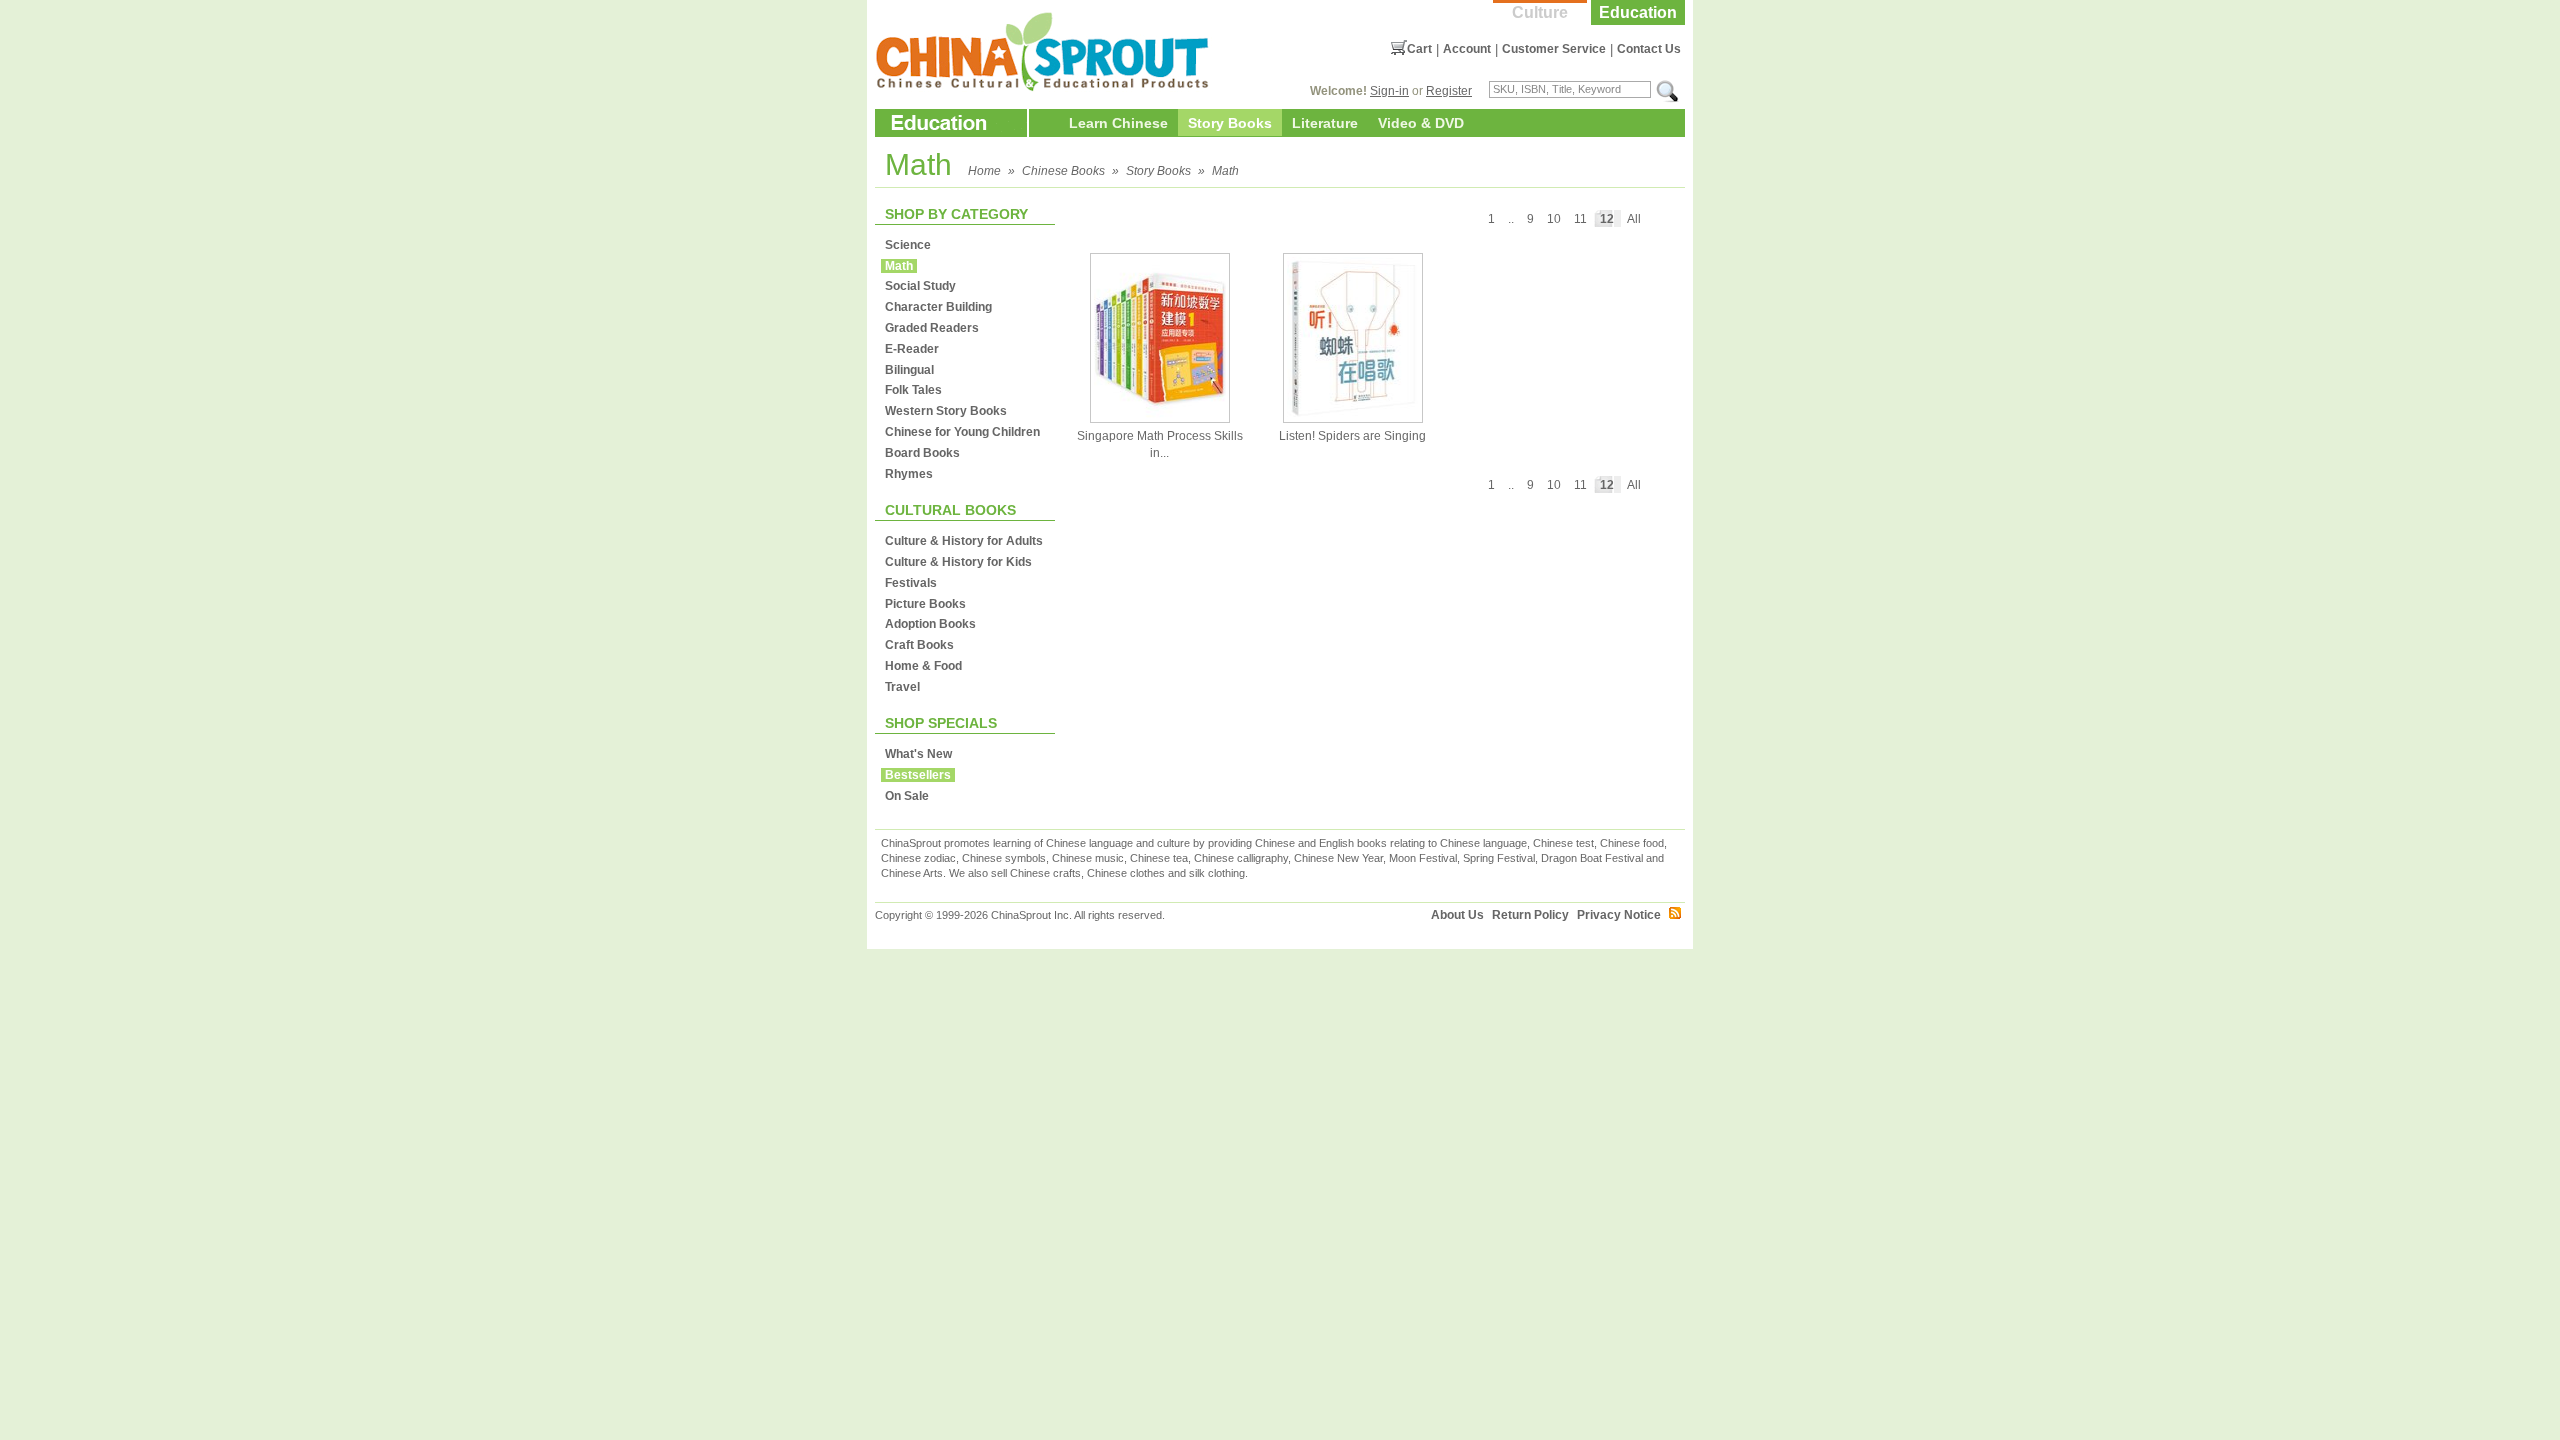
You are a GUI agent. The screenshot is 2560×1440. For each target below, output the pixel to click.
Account (1467, 49)
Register (1449, 91)
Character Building (938, 307)
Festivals (911, 583)
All (1634, 219)
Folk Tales (913, 390)
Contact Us (1649, 49)
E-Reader (912, 349)
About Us (1457, 915)
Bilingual (909, 370)
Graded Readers (932, 328)
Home (984, 171)
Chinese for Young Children (962, 432)
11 (1580, 219)
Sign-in (1389, 91)
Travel (902, 687)
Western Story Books (946, 411)
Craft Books (919, 645)
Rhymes (909, 474)
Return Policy (1530, 915)
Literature (1325, 123)
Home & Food (923, 666)
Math (1225, 171)
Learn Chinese (1118, 123)
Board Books (922, 453)
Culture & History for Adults (964, 541)
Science (908, 245)
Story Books (1230, 123)
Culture (1540, 12)
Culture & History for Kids (958, 562)
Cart (1419, 49)
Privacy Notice (1619, 915)
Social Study (920, 286)
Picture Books (925, 604)
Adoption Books (930, 624)
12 (1607, 219)
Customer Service (1554, 49)
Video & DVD (1421, 123)
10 (1554, 219)
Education (1638, 12)
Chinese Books (1063, 171)
